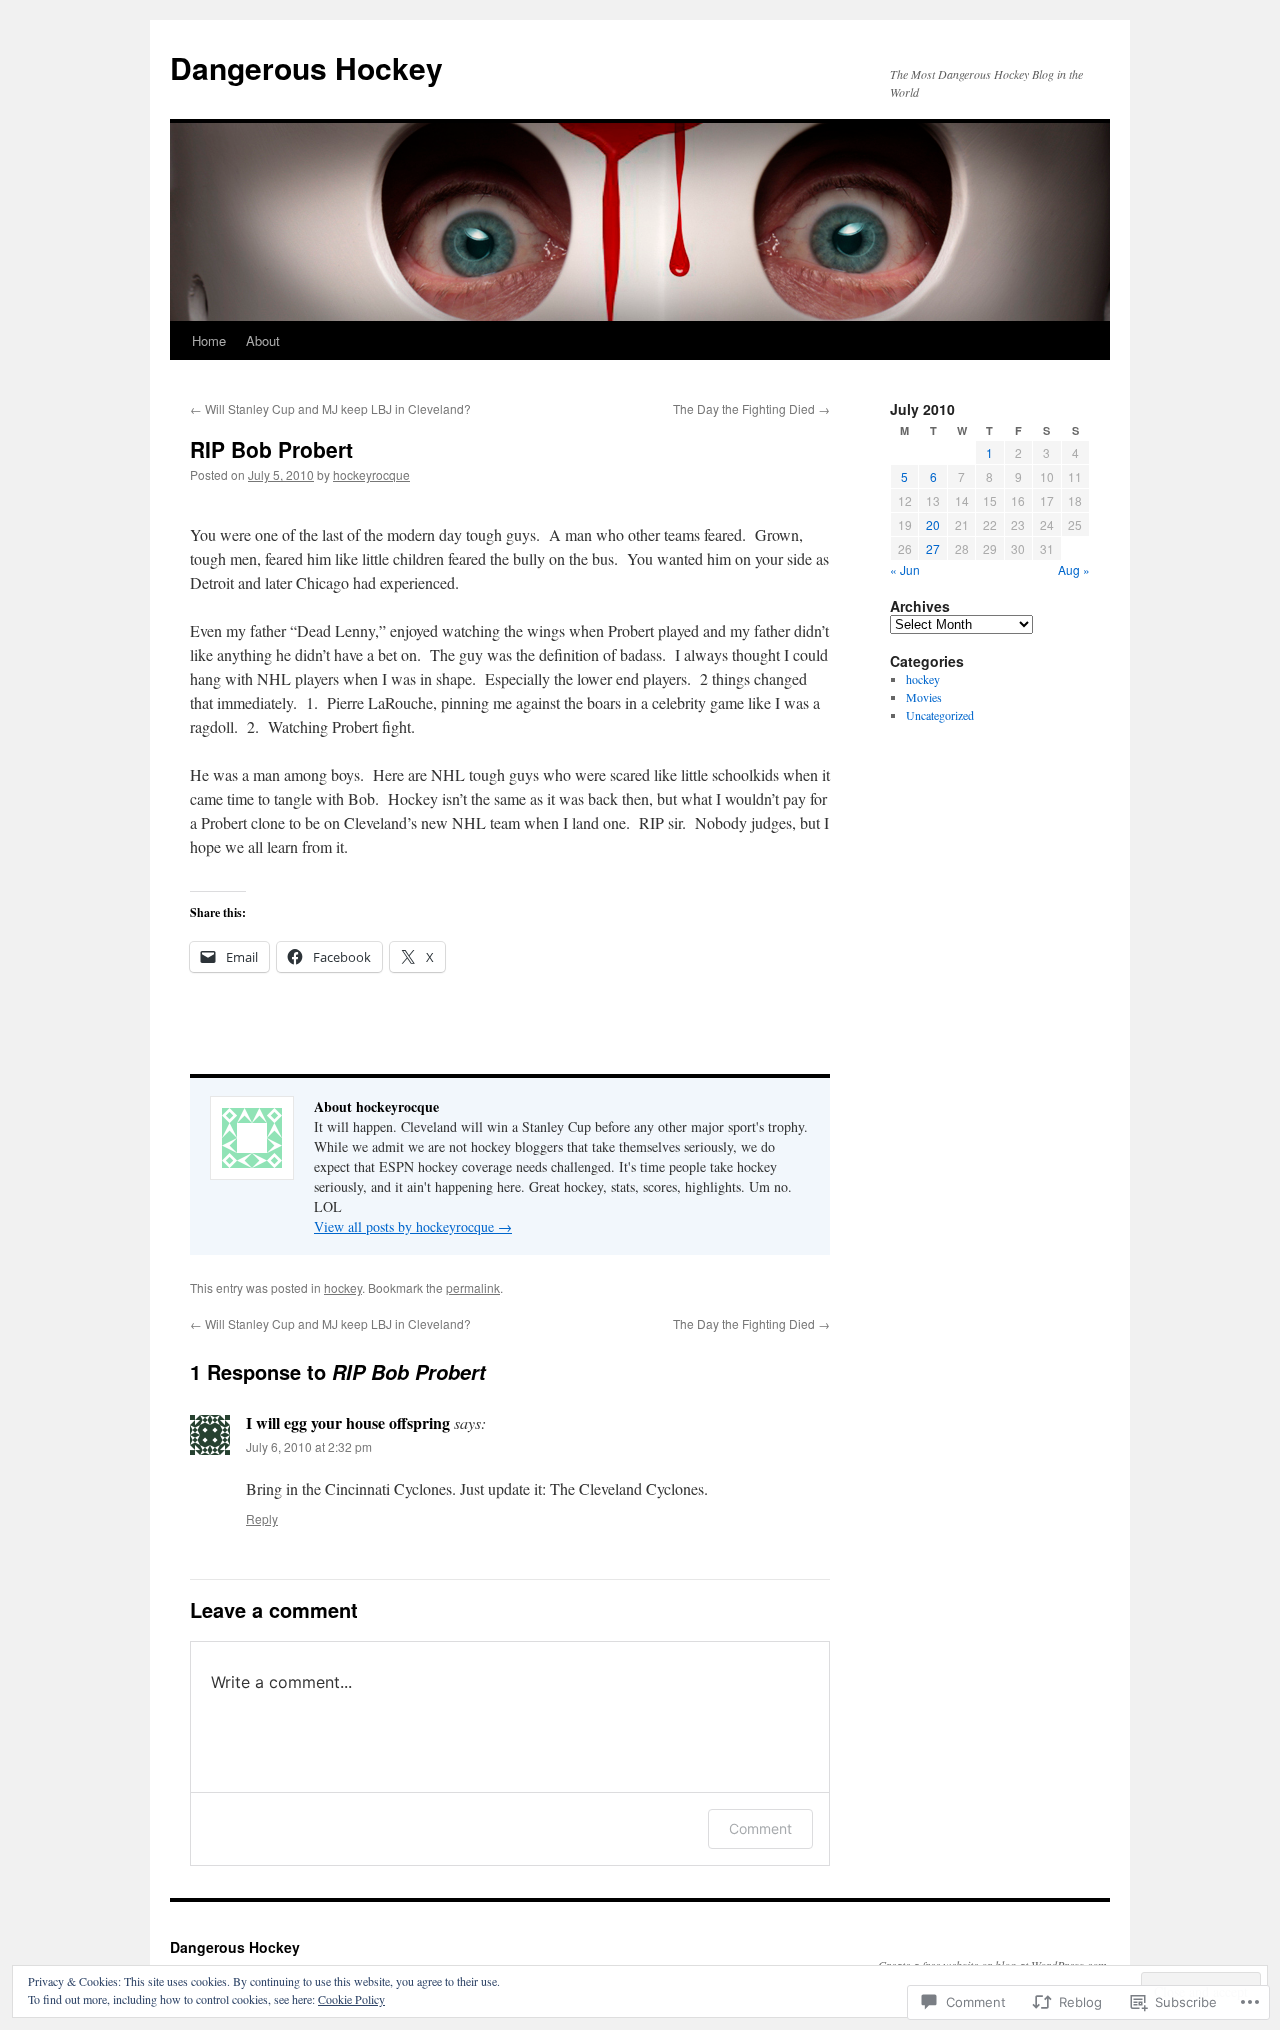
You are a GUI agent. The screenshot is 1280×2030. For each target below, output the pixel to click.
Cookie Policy (351, 1999)
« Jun (905, 569)
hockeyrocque (371, 474)
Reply (262, 1518)
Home (209, 340)
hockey (343, 1287)
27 (933, 548)
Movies (924, 697)
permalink (473, 1287)
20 (933, 524)
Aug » (1074, 569)
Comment (760, 1828)
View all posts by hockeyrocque (413, 1226)
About (263, 340)
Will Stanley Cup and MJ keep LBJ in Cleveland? (330, 408)
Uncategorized (940, 715)
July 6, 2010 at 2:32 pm (309, 1446)
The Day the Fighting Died (751, 408)
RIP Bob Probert (271, 449)
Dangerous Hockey (306, 67)
